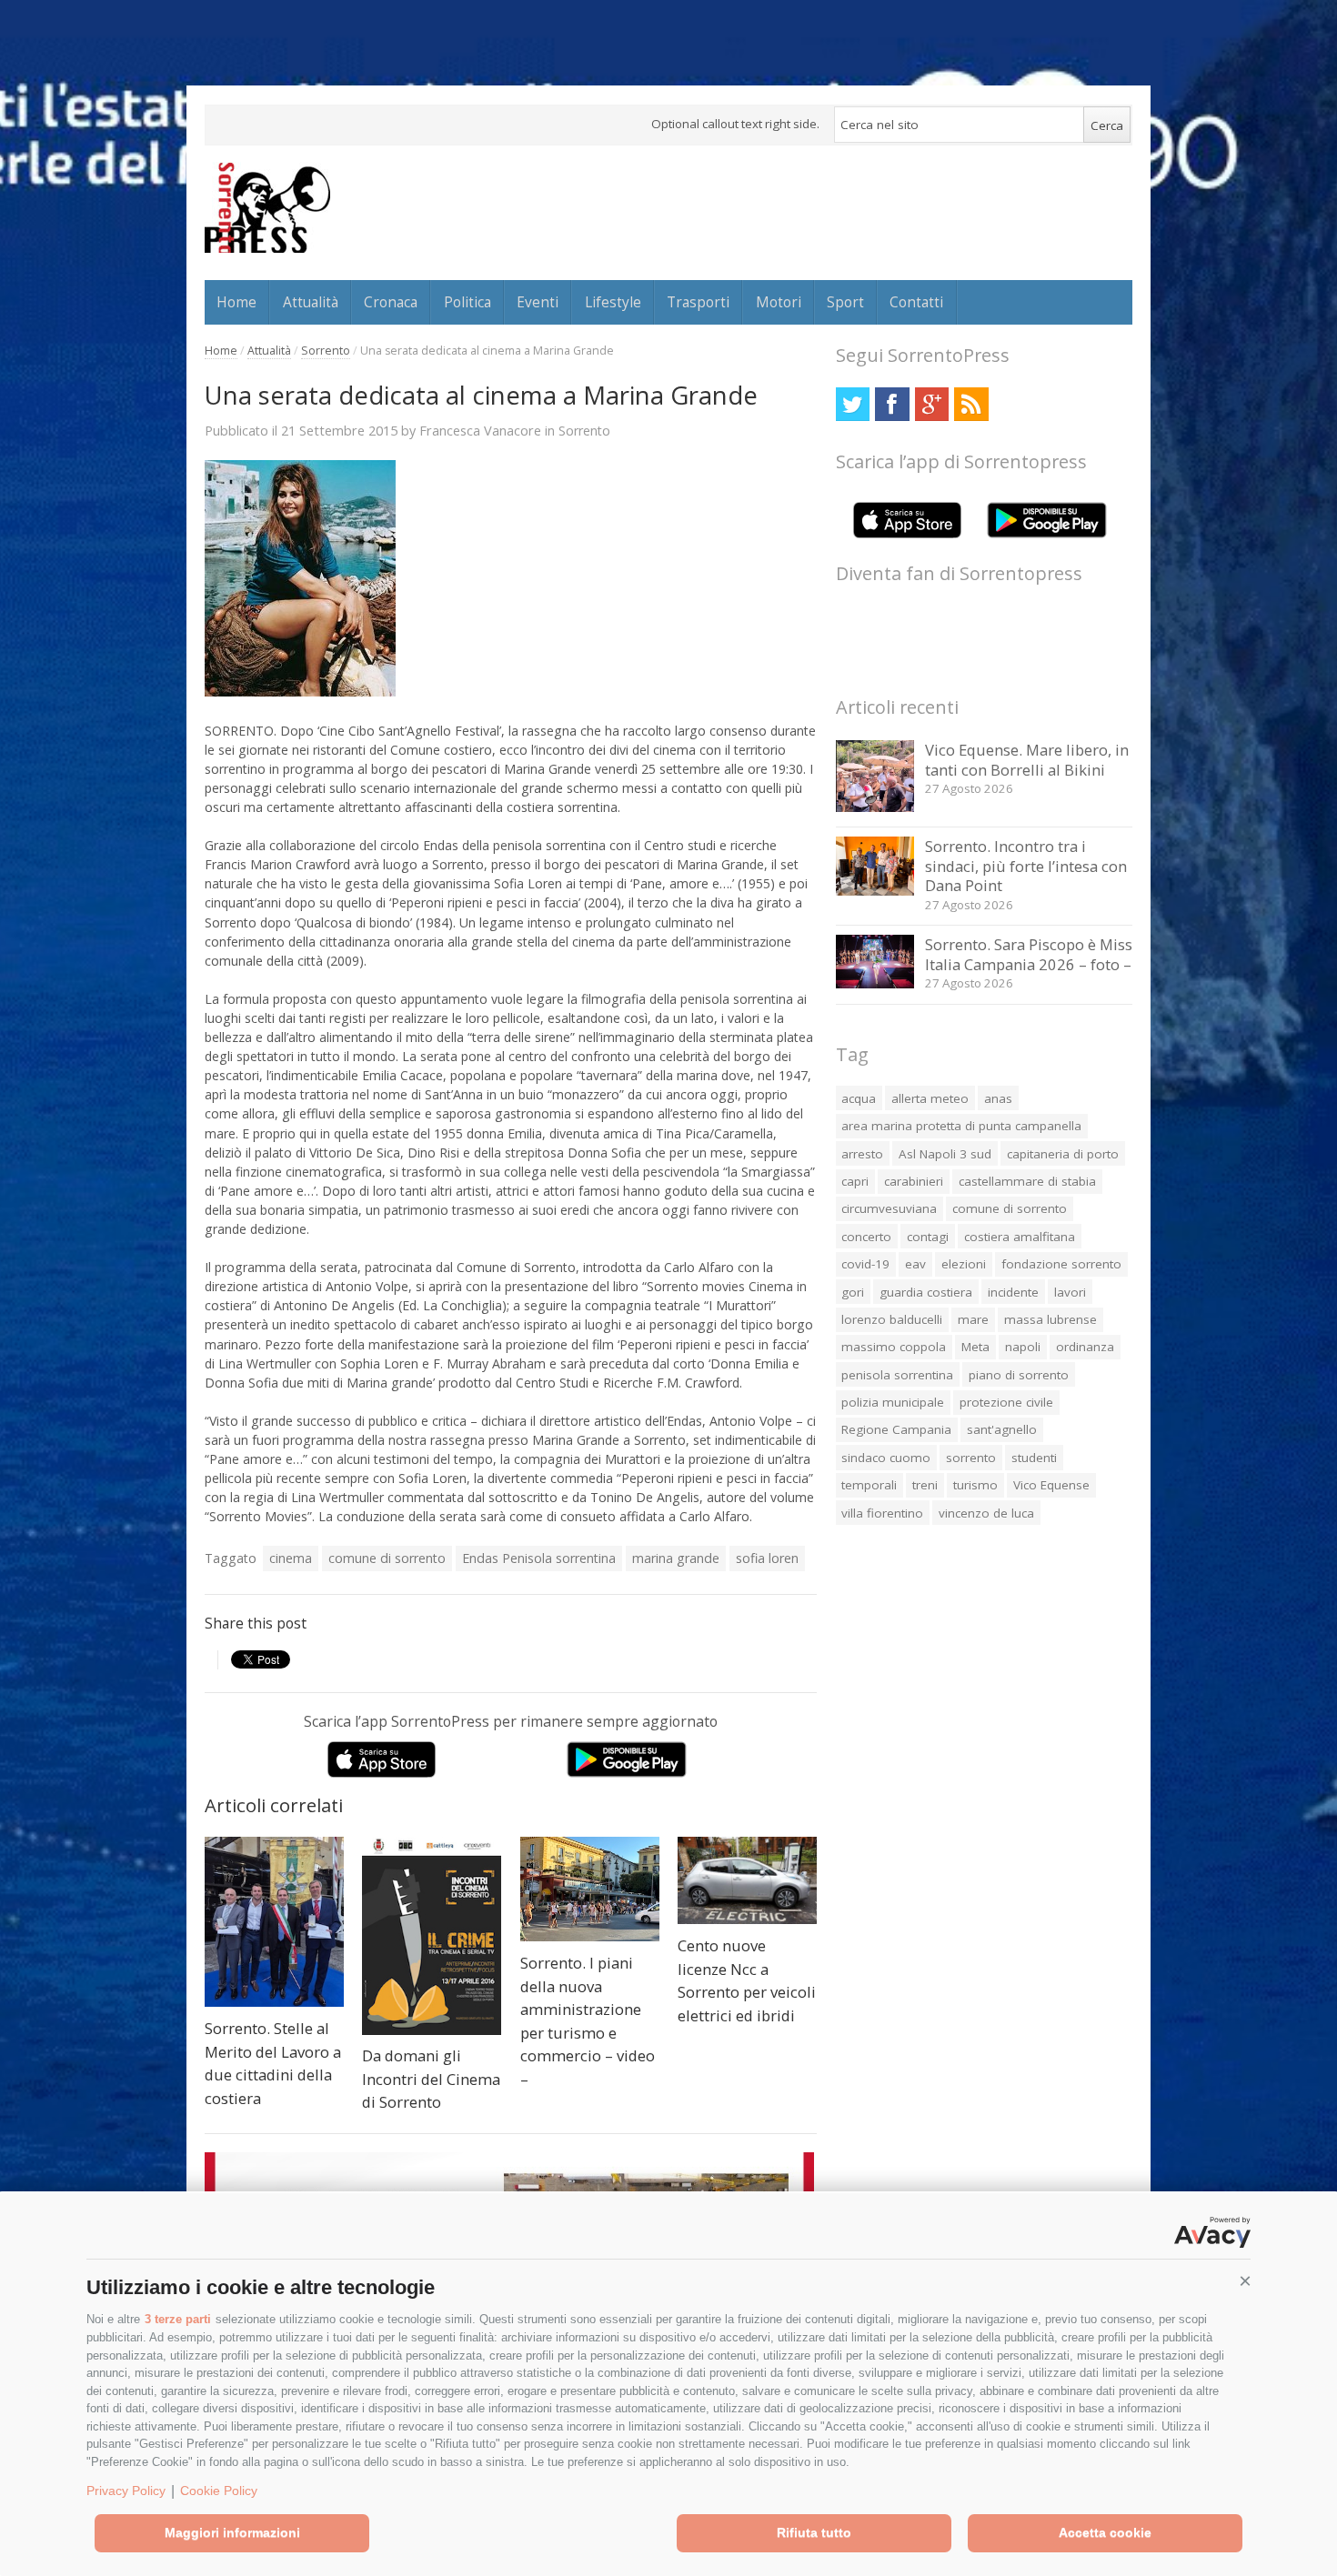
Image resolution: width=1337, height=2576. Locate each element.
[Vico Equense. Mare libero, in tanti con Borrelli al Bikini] (875, 807)
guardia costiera (926, 1292)
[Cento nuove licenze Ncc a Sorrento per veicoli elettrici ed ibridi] (747, 1880)
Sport (845, 302)
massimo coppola (894, 1347)
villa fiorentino (882, 1513)
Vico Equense (1051, 1485)
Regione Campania (896, 1429)
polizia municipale (893, 1402)
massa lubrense (1050, 1319)
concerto (866, 1237)
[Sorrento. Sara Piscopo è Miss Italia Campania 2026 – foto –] (875, 983)
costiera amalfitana (1020, 1237)
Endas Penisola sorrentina (539, 1558)
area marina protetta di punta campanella (961, 1126)
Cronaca (391, 302)
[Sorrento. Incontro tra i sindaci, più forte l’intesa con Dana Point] (875, 891)
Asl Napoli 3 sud (945, 1154)
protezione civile (1006, 1402)
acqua (859, 1098)
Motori (779, 302)
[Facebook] (892, 404)
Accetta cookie (1105, 2532)
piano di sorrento (1019, 1375)
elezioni (964, 1264)
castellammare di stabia (1027, 1181)
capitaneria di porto (1063, 1154)
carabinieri (914, 1181)
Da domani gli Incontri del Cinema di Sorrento (431, 2079)
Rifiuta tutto (814, 2532)
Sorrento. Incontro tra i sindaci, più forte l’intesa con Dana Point (1026, 866)
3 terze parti (178, 2319)
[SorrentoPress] (267, 207)
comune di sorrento (387, 1558)
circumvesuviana (889, 1208)
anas (998, 1098)
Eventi (538, 302)
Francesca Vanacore (480, 430)
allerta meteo (930, 1098)
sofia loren (767, 1558)
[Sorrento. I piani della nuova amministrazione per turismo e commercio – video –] (590, 1889)
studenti (1034, 1458)
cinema (291, 1558)
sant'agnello (1002, 1429)
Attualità (311, 302)
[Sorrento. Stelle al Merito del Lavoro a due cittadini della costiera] (274, 1922)
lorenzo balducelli (892, 1319)
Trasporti (698, 302)
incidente (1013, 1292)
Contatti (916, 302)
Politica (467, 302)
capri (855, 1181)
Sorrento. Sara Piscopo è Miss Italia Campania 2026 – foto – (1029, 954)
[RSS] (971, 404)
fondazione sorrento (1061, 1264)
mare (973, 1319)
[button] (1245, 2281)
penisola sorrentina (897, 1375)
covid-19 (865, 1264)
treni (925, 1485)
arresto (862, 1154)
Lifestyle (613, 302)
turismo (975, 1485)
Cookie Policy (219, 2491)
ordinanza (1085, 1347)
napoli (1023, 1347)
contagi (928, 1237)
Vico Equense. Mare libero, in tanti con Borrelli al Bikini (1027, 760)
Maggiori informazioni (232, 2532)
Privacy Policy (126, 2491)
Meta (975, 1347)
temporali (869, 1485)
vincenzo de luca (986, 1513)
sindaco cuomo (886, 1458)
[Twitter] (853, 404)
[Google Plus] (932, 404)
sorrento (971, 1458)
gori (853, 1292)
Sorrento (326, 351)
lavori (1070, 1292)
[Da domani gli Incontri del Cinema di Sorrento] (432, 1935)
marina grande (676, 1558)
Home (236, 302)
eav (915, 1264)
